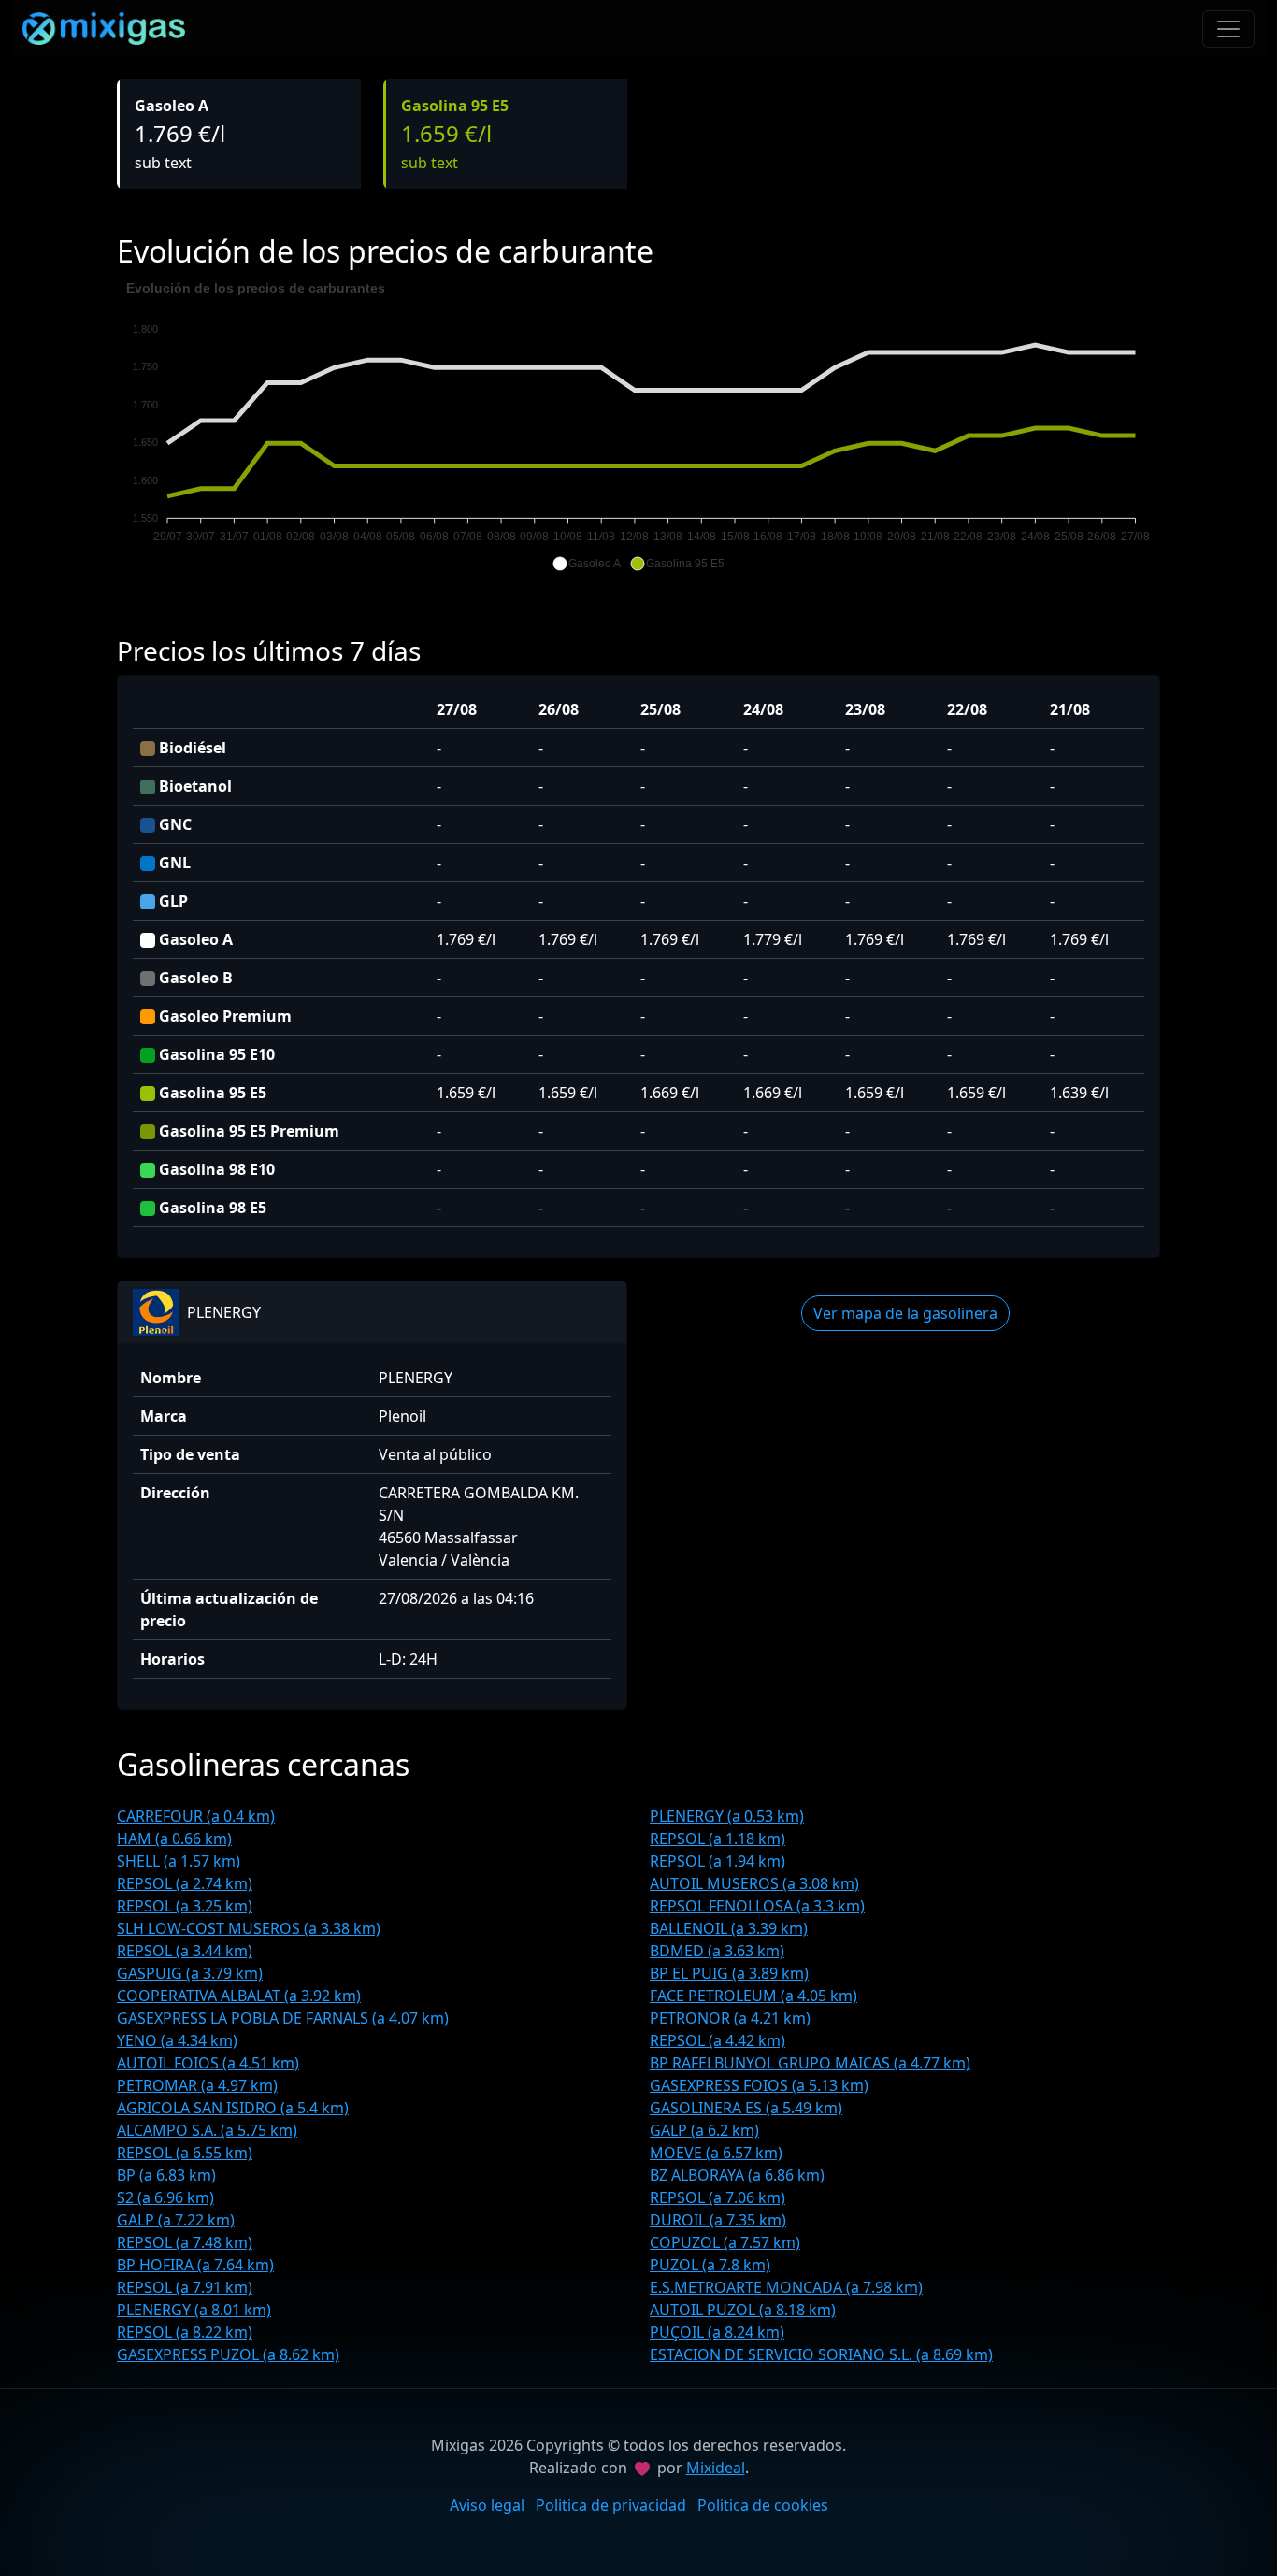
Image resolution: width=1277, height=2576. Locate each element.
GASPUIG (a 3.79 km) (190, 1973)
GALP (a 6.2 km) (704, 2130)
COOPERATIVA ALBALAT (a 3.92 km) (239, 1996)
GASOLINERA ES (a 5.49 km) (746, 2108)
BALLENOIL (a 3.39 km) (729, 1928)
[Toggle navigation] (1228, 29)
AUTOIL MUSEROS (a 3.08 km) (754, 1883)
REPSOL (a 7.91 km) (185, 2287)
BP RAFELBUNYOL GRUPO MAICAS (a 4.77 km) (810, 2063)
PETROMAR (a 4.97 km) (197, 2085)
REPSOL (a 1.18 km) (717, 1839)
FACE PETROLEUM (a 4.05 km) (753, 1996)
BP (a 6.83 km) (166, 2175)
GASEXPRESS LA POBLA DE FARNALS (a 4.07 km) (283, 2018)
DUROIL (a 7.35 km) (718, 2220)
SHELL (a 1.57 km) (179, 1861)
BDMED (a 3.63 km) (717, 1951)
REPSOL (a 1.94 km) (717, 1861)
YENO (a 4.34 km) (177, 2040)
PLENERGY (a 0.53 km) (727, 1816)
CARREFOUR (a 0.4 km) (196, 1816)
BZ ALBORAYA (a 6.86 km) (737, 2175)
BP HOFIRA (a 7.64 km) (195, 2265)
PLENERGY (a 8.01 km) (194, 2310)
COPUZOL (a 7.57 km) (725, 2242)
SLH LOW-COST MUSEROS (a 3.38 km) (249, 1928)
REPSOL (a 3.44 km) (185, 1951)
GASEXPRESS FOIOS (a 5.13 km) (759, 2085)
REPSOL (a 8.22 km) (185, 2332)
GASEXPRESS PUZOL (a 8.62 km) (228, 2354)
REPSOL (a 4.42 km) (717, 2040)
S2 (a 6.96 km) (165, 2197)
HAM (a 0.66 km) (174, 1839)
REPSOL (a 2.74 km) (185, 1883)
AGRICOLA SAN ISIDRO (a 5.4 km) (233, 2108)
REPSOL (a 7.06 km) (717, 2197)
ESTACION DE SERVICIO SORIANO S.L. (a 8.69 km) (821, 2354)
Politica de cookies (763, 2505)
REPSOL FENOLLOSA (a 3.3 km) (757, 1906)
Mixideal (716, 2468)
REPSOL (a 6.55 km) (185, 2153)
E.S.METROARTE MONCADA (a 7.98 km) (786, 2287)
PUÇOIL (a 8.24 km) (717, 2332)
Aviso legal (487, 2505)
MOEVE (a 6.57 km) (716, 2153)
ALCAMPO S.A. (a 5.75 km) (207, 2130)
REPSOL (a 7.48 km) (185, 2242)
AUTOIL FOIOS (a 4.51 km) (208, 2063)
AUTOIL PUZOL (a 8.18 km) (743, 2310)
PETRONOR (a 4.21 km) (730, 2018)
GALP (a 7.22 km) (176, 2220)
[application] (638, 426)
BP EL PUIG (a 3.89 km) (729, 1973)
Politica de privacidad (611, 2505)
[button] (587, 564)
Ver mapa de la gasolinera (905, 1313)
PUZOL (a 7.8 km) (710, 2265)
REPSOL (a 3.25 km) (185, 1906)
